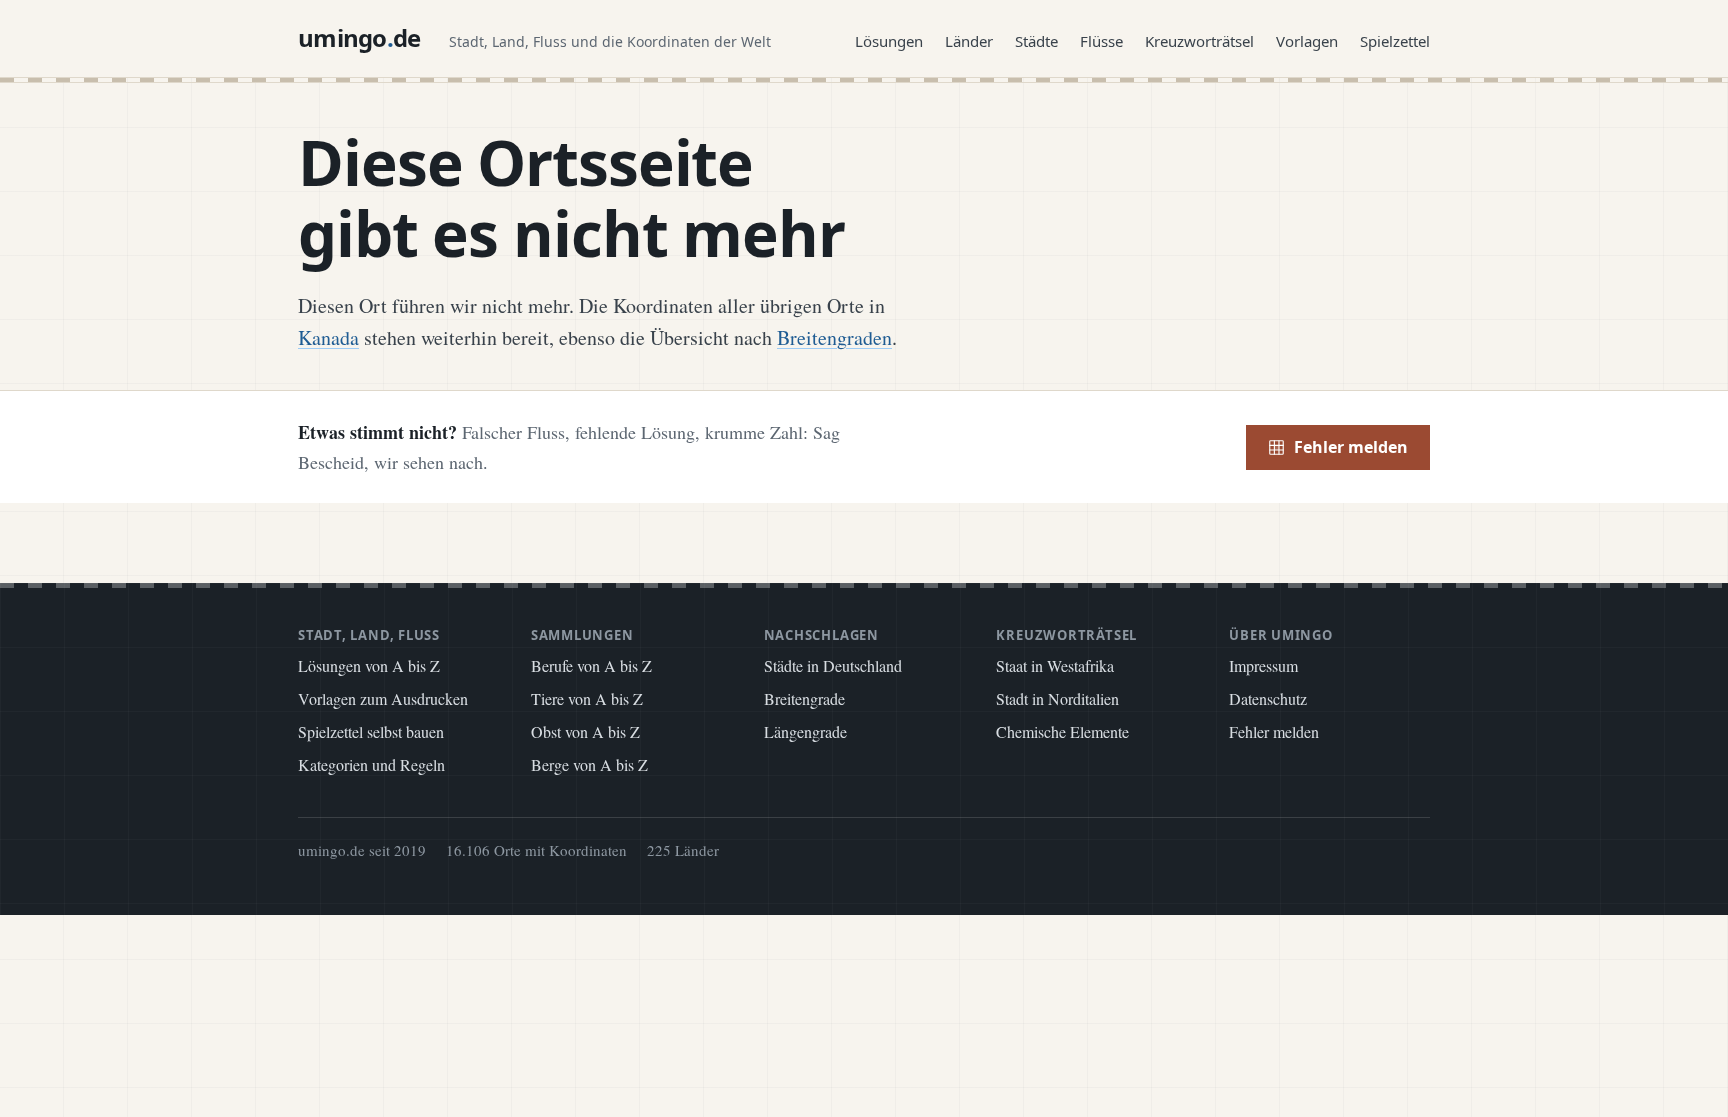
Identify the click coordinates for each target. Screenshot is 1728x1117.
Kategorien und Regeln (371, 764)
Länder (969, 41)
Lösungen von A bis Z (369, 665)
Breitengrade (804, 698)
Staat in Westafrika (1055, 665)
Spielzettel (1395, 41)
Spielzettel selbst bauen (371, 731)
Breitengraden (834, 337)
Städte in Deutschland (833, 665)
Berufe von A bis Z (591, 665)
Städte (1036, 41)
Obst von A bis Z (585, 731)
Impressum (1263, 665)
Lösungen (889, 41)
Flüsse (1101, 41)
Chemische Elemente (1062, 731)
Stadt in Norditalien (1057, 698)
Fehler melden (1351, 447)
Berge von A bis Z (589, 764)
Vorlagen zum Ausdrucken (383, 698)
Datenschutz (1268, 698)
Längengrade (805, 731)
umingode (359, 37)
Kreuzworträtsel (1199, 41)
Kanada (328, 337)
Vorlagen (1307, 41)
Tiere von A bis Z (587, 698)
